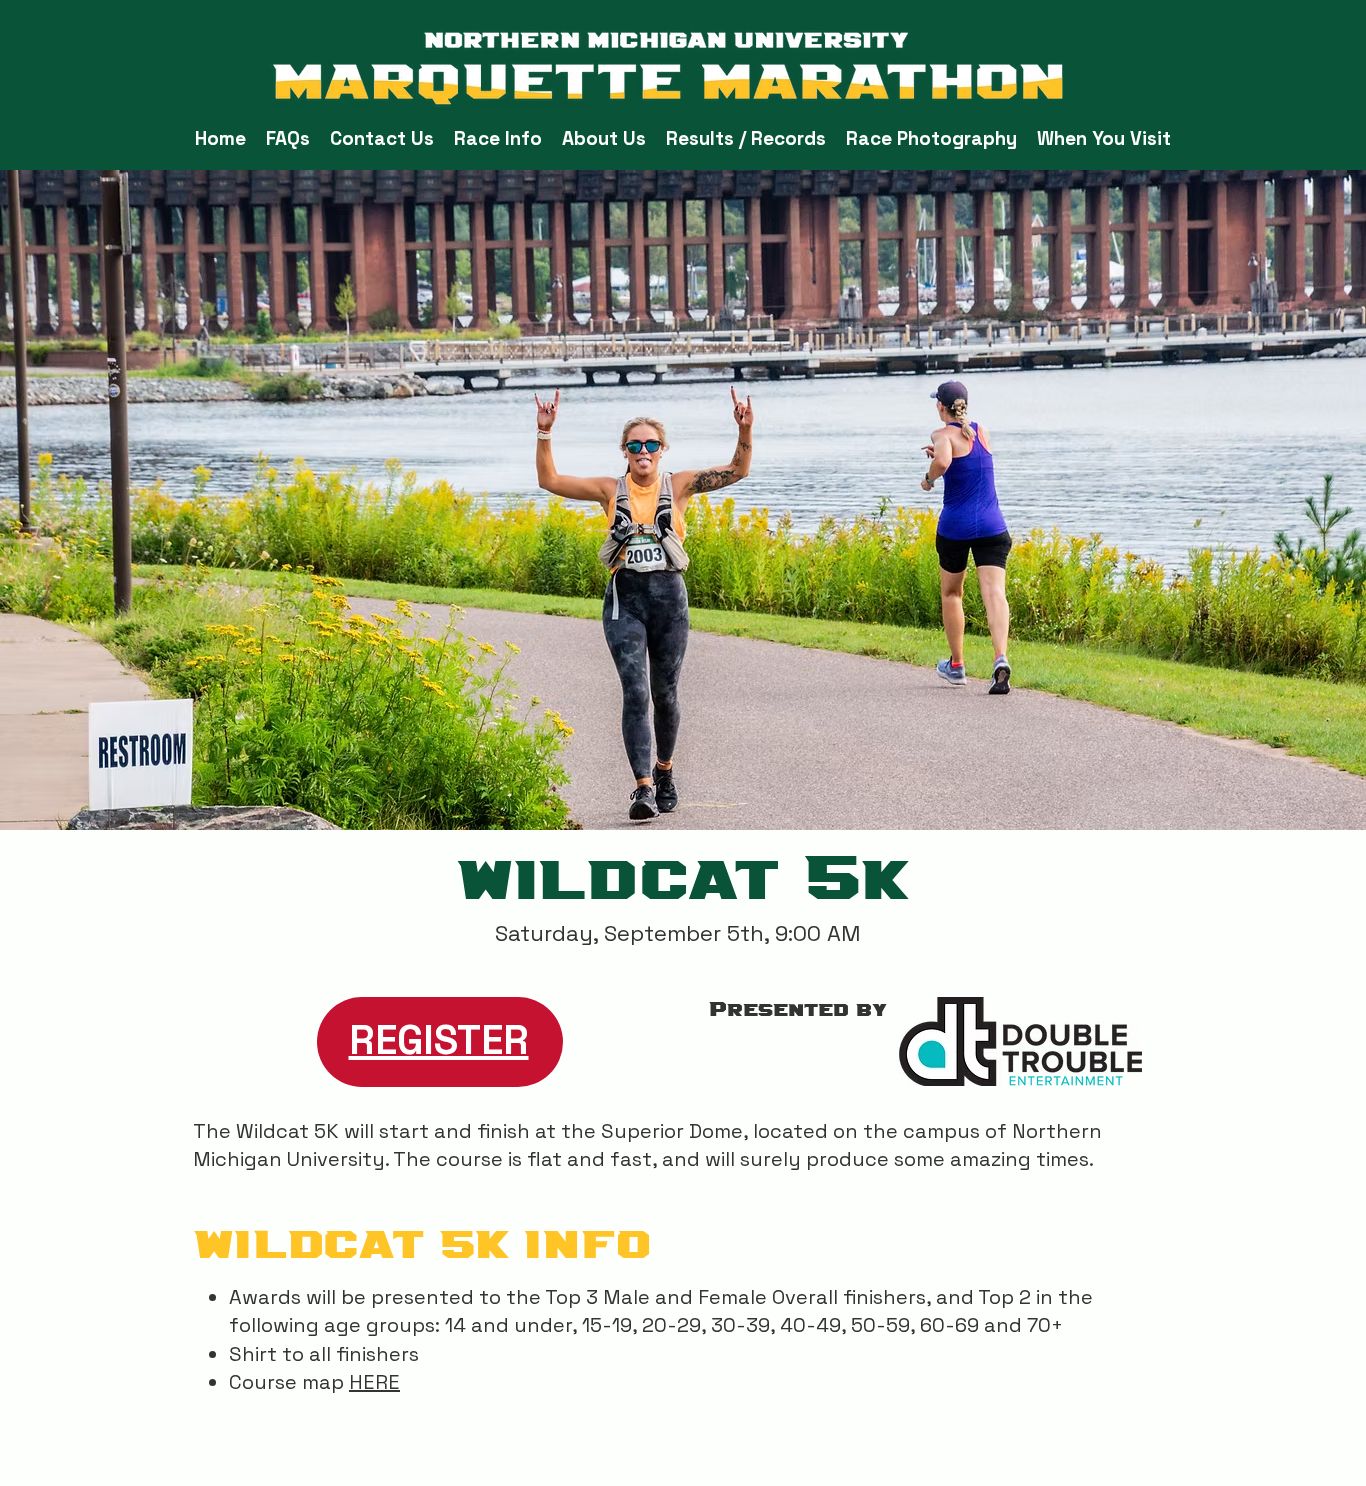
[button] (498, 138)
